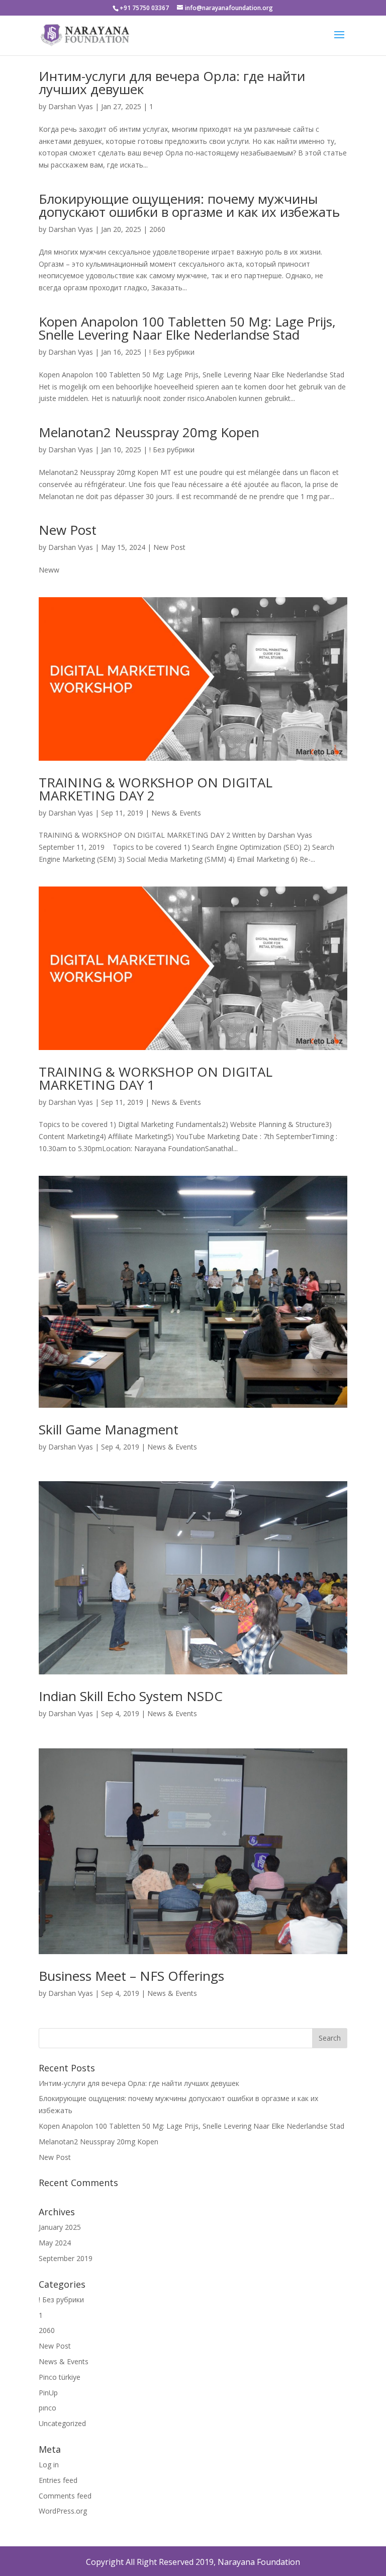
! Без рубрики (172, 352)
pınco (47, 2408)
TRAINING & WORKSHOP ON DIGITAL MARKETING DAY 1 (156, 1078)
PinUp (48, 2393)
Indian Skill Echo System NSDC (131, 1696)
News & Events (176, 813)
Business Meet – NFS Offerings (131, 1976)
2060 (157, 229)
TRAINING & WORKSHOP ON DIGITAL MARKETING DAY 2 (156, 789)
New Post (68, 530)
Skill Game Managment (109, 1429)
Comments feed (65, 2496)
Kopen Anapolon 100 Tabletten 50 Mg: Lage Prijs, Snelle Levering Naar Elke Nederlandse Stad (187, 328)
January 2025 (60, 2227)
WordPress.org (63, 2511)
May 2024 (55, 2243)
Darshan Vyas (71, 106)
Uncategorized (62, 2423)
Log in (49, 2465)
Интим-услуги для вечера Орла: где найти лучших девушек (172, 83)
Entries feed (58, 2480)
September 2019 (66, 2258)
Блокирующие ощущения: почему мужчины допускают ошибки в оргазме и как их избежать (189, 205)
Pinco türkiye (60, 2377)
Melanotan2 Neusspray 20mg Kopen (149, 432)
